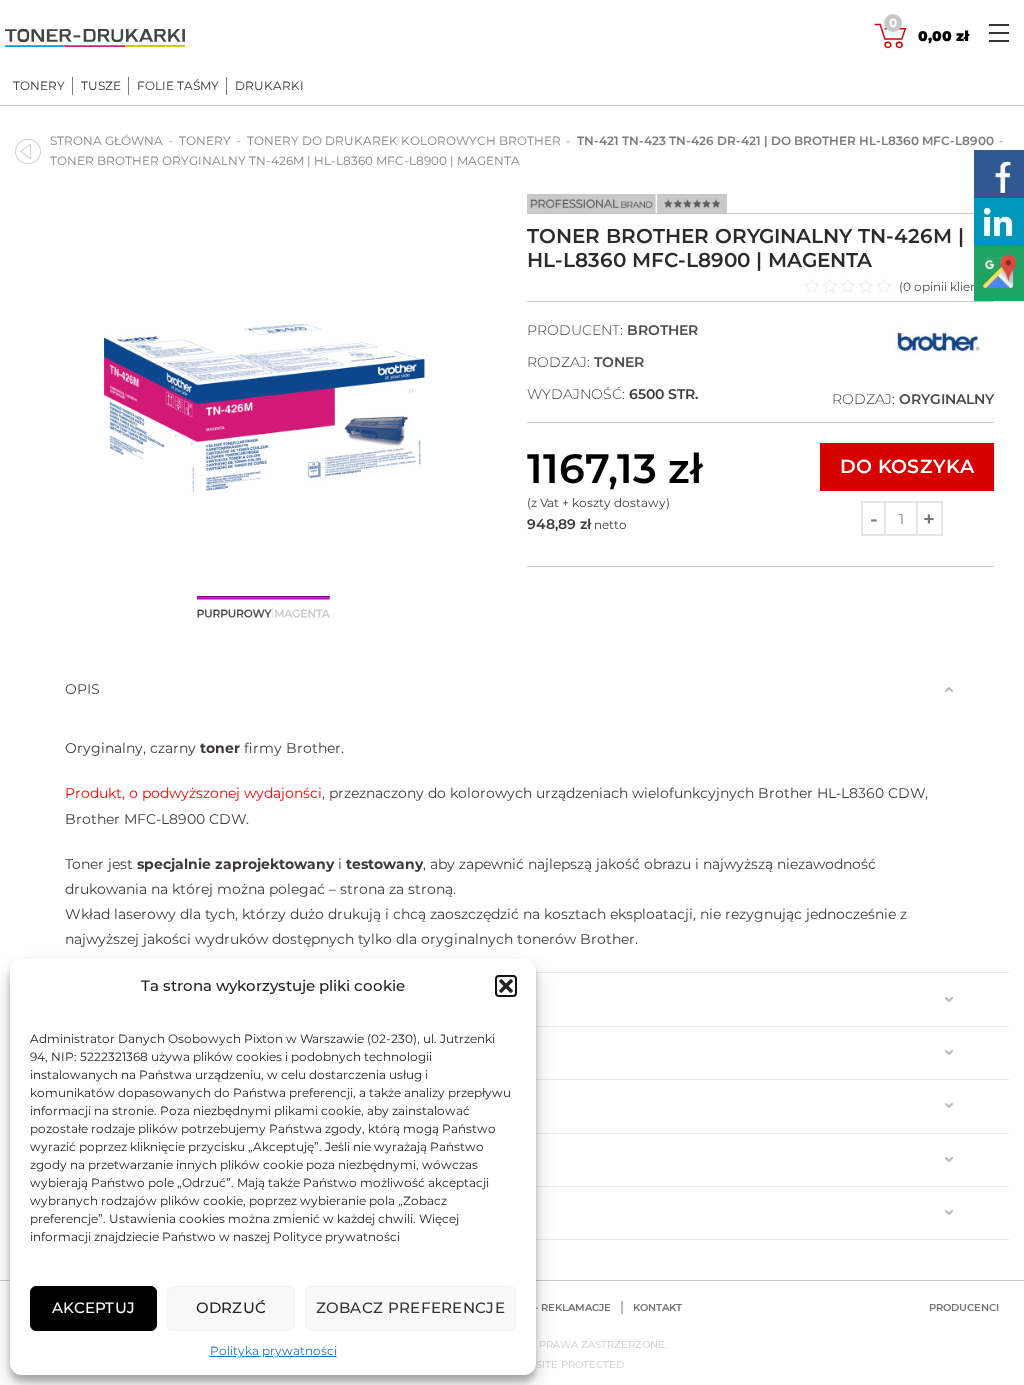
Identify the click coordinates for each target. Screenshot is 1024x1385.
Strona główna (106, 140)
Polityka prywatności (273, 1350)
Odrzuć (231, 1307)
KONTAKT (657, 1307)
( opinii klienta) (946, 286)
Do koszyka (907, 466)
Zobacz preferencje (410, 1307)
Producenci (964, 1307)
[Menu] (999, 32)
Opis (82, 689)
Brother (662, 330)
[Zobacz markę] (938, 357)
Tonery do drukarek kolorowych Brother (404, 140)
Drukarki (269, 86)
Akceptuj (93, 1307)
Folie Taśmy (178, 86)
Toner (619, 362)
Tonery (39, 86)
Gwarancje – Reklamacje (537, 1307)
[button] (506, 986)
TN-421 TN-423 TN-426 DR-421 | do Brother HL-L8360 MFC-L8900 (785, 140)
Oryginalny (946, 399)
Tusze (101, 86)
